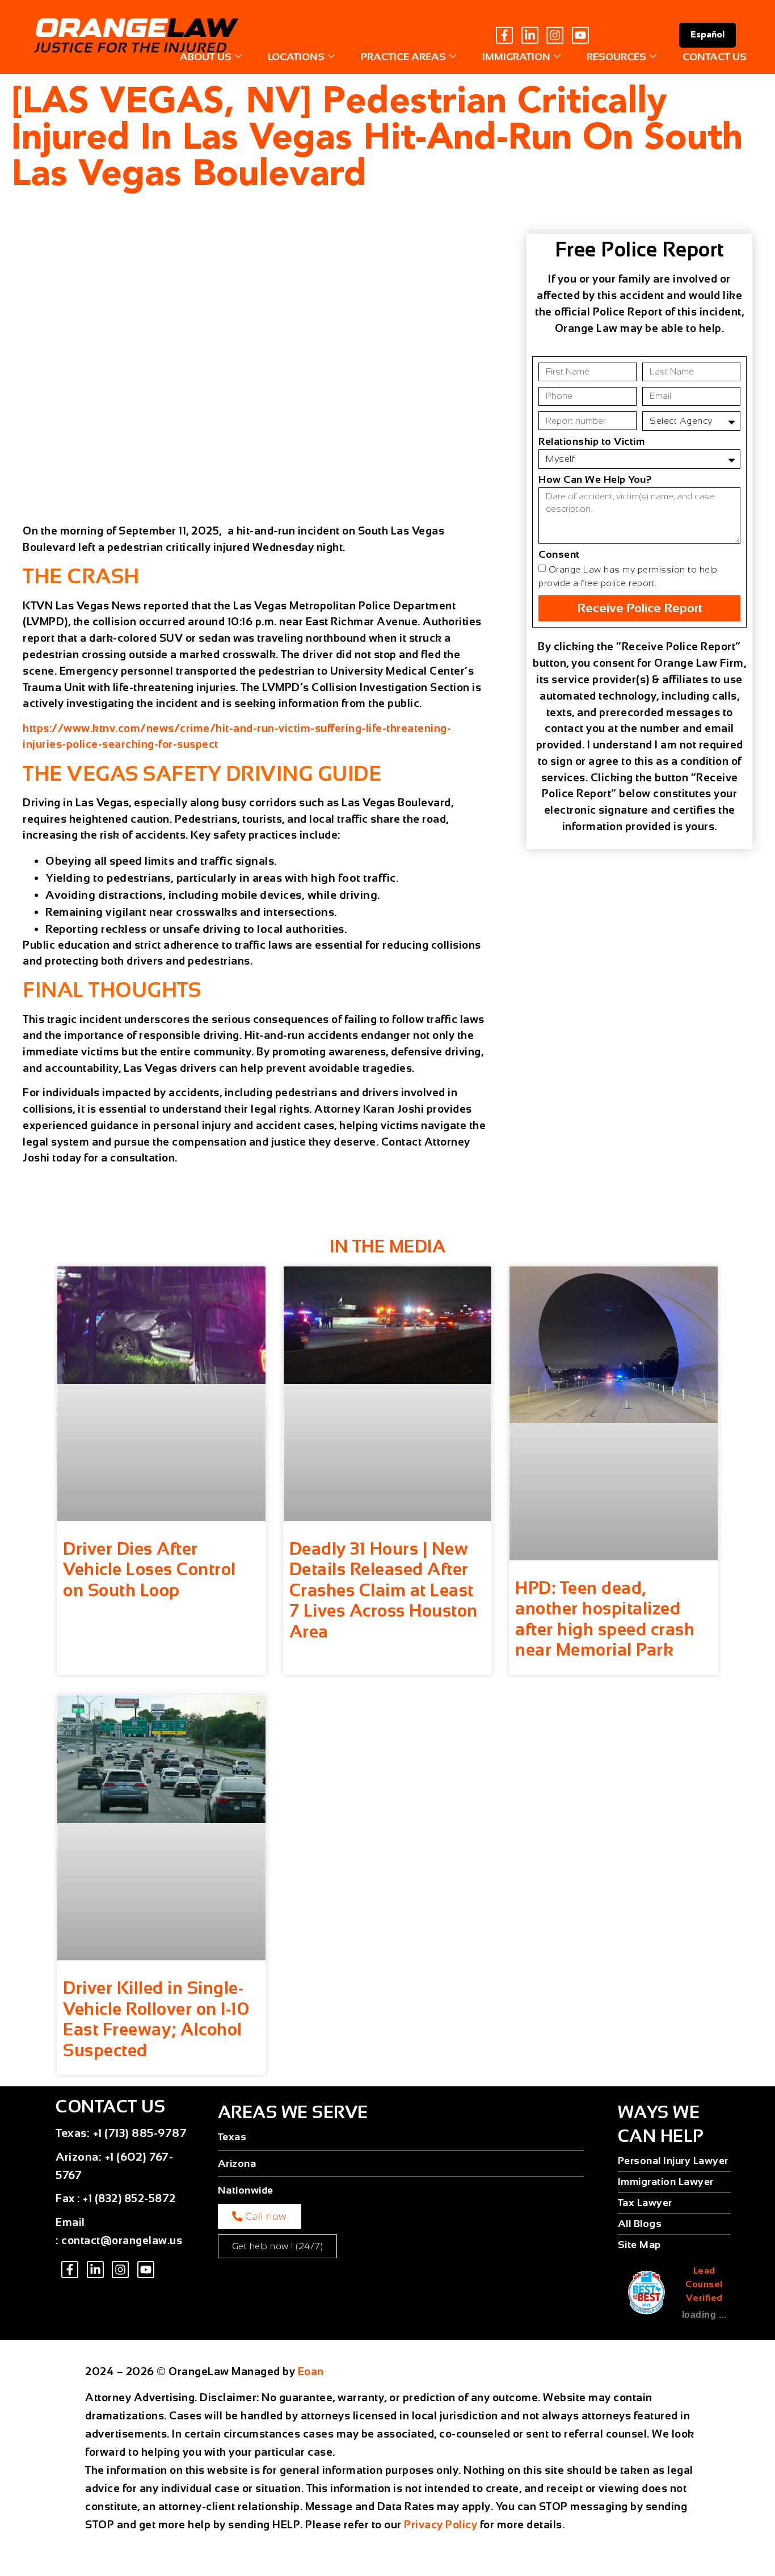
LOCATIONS (296, 57)
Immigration (516, 57)
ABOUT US (206, 57)
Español (707, 35)
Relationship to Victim (591, 442)
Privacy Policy (441, 2525)
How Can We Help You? (595, 480)
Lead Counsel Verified (704, 2284)
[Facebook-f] (504, 35)
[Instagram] (555, 35)
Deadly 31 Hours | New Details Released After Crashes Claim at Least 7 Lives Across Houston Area (384, 1590)
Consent (559, 555)
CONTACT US (715, 57)
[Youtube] (580, 35)
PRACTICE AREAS (403, 57)
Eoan (311, 2371)
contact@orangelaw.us (122, 2240)
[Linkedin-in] (530, 35)
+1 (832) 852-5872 (129, 2198)
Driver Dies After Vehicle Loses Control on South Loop (149, 1569)
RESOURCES (616, 57)
